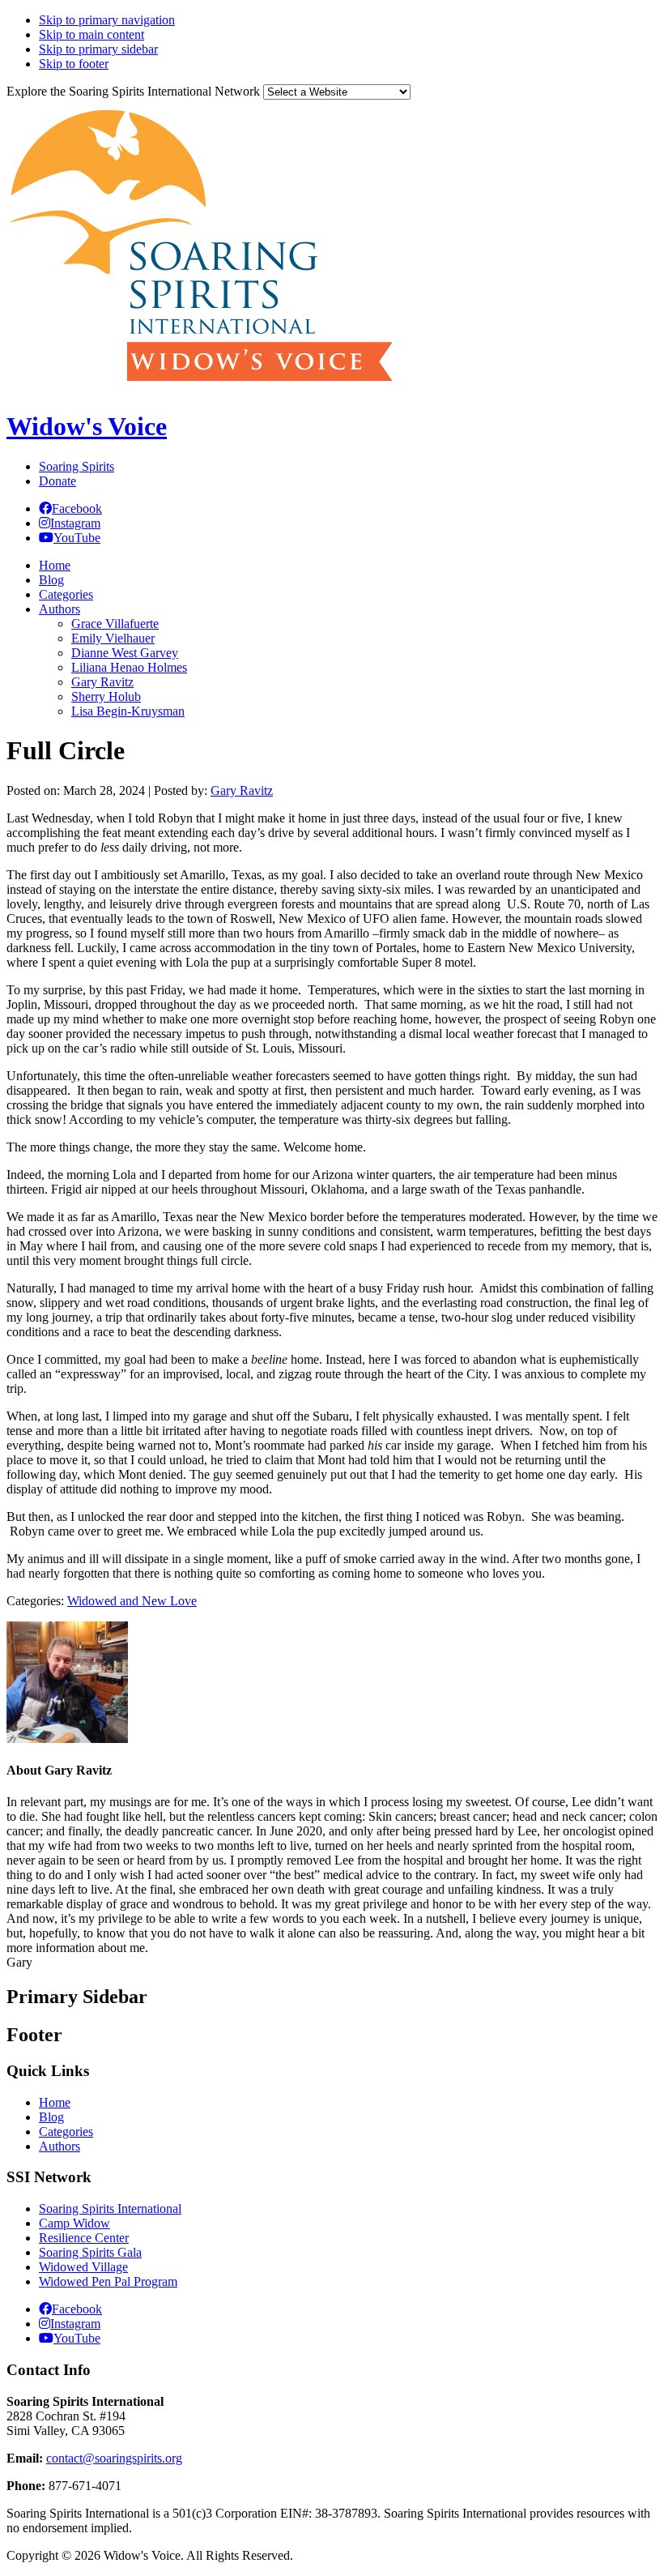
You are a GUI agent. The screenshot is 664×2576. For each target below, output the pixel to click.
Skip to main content (92, 34)
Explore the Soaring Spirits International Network (133, 91)
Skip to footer (74, 64)
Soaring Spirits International (110, 2209)
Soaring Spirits (77, 466)
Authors (60, 2146)
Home (55, 2102)
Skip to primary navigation (107, 20)
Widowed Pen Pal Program (108, 2281)
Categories (66, 2132)
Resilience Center (84, 2238)
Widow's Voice (87, 426)
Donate (57, 481)
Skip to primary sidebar (98, 49)
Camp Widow (74, 2223)
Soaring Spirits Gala (90, 2252)
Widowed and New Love (132, 1601)
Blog (51, 2117)
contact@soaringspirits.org (114, 2458)
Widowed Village (83, 2267)
